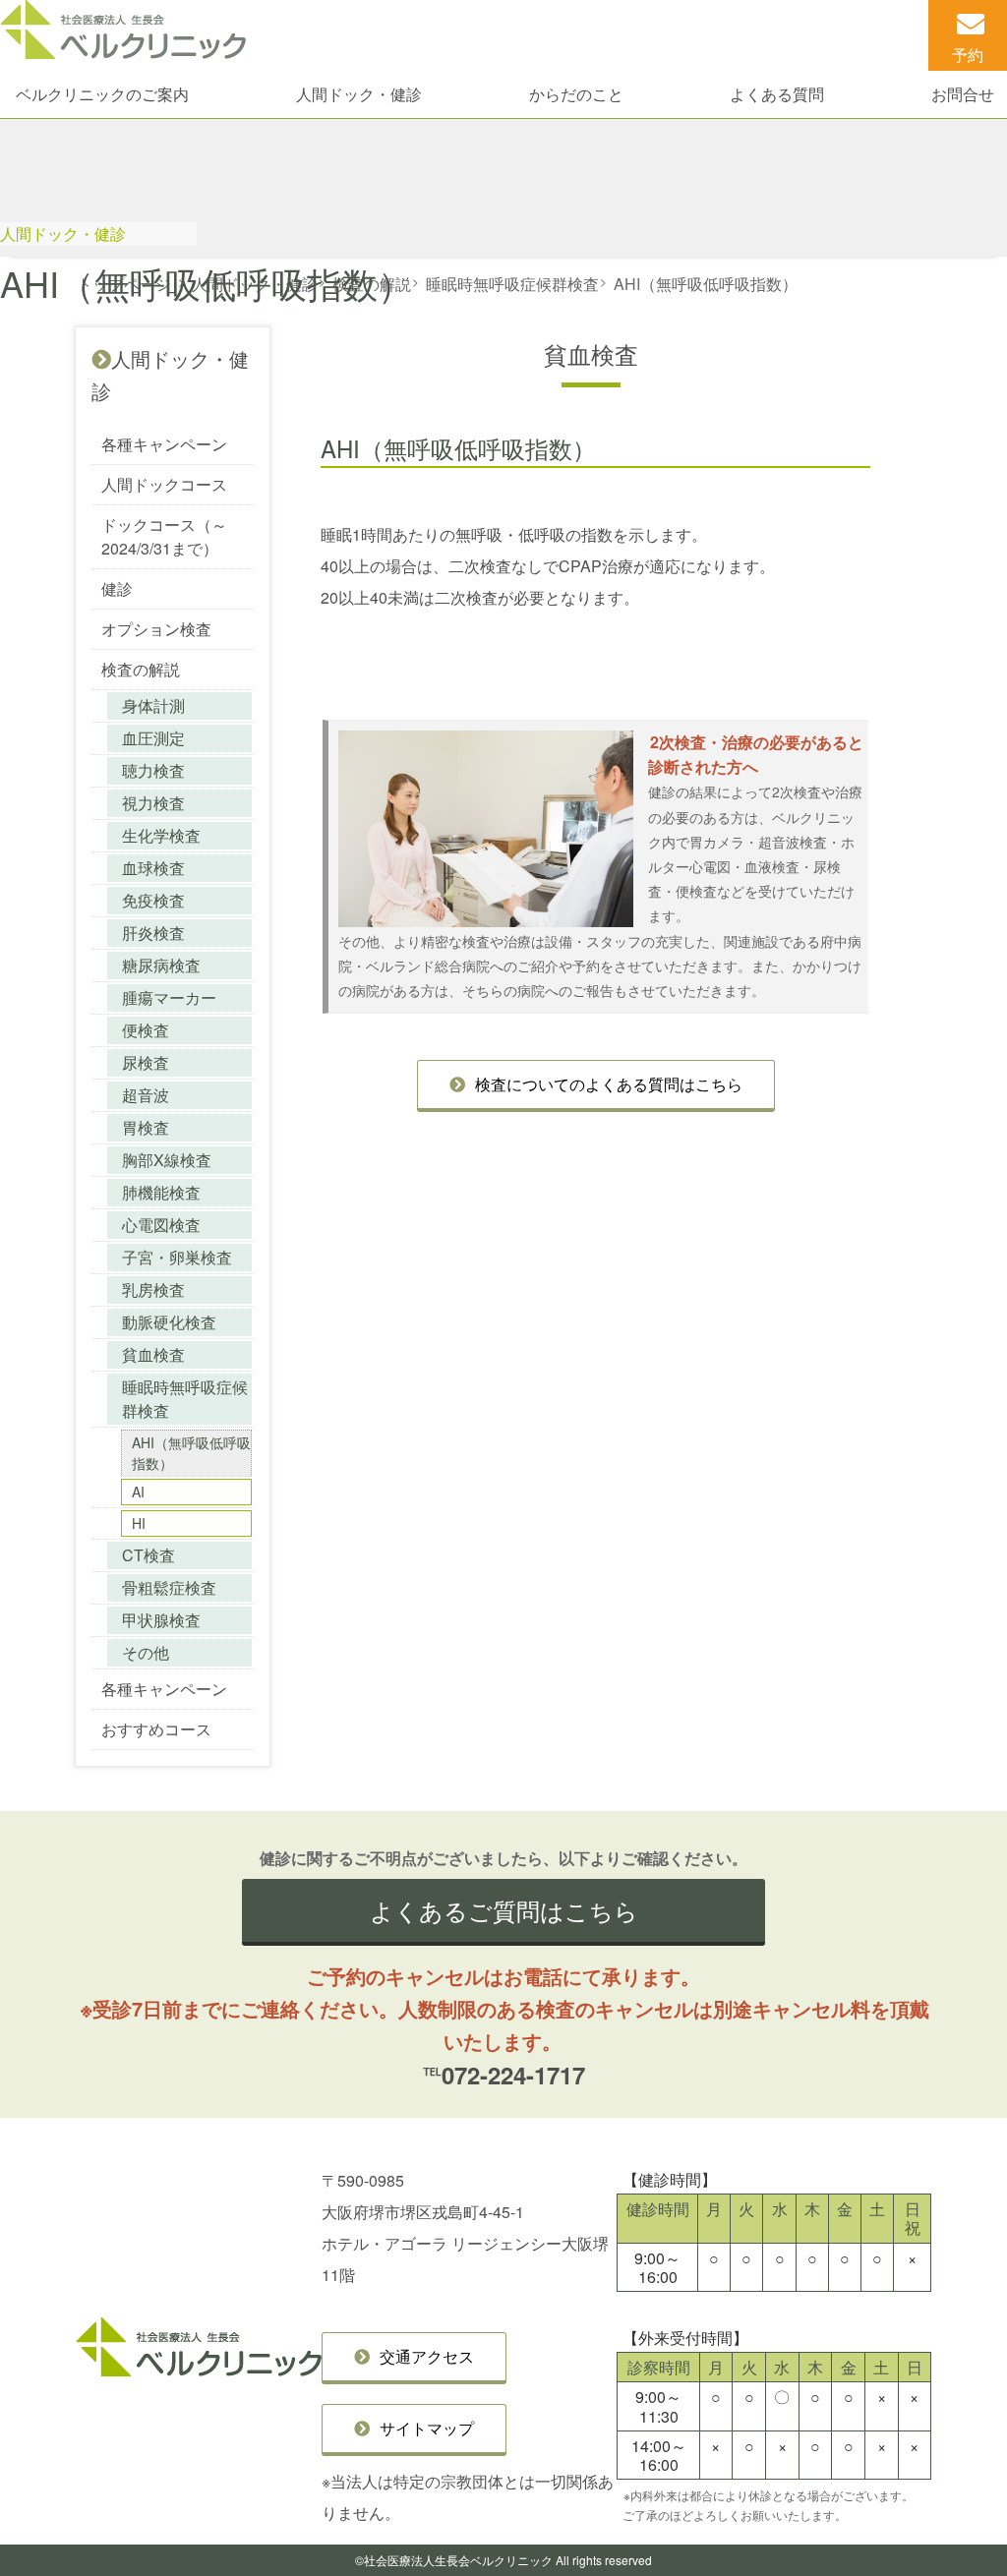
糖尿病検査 (161, 965)
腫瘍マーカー (169, 997)
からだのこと (576, 94)
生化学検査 (161, 835)
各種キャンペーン (164, 444)
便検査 (146, 1030)
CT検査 (148, 1555)
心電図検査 (161, 1225)
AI (138, 1492)
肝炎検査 (153, 933)
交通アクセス (427, 2356)
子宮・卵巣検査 (177, 1257)
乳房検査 (153, 1289)
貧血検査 (153, 1354)
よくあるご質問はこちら (504, 1910)
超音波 (146, 1095)
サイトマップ (427, 2428)
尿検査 (146, 1062)
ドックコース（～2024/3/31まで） (164, 536)
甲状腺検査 (161, 1620)
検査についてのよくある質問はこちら (609, 1084)
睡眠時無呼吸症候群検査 (185, 1399)
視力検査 (153, 803)
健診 (117, 588)
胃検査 (146, 1127)
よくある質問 (777, 94)
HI (139, 1523)
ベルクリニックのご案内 (102, 94)
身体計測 (153, 705)
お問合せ (963, 94)
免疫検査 (153, 900)
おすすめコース (156, 1729)
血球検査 (153, 868)
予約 (968, 55)
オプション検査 (156, 629)
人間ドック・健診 (359, 94)
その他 (146, 1652)
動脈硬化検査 (169, 1322)
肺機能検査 (161, 1192)
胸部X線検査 (167, 1160)
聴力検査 (153, 770)
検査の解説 (141, 669)
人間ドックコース (164, 484)
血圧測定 (153, 738)
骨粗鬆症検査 (169, 1587)
